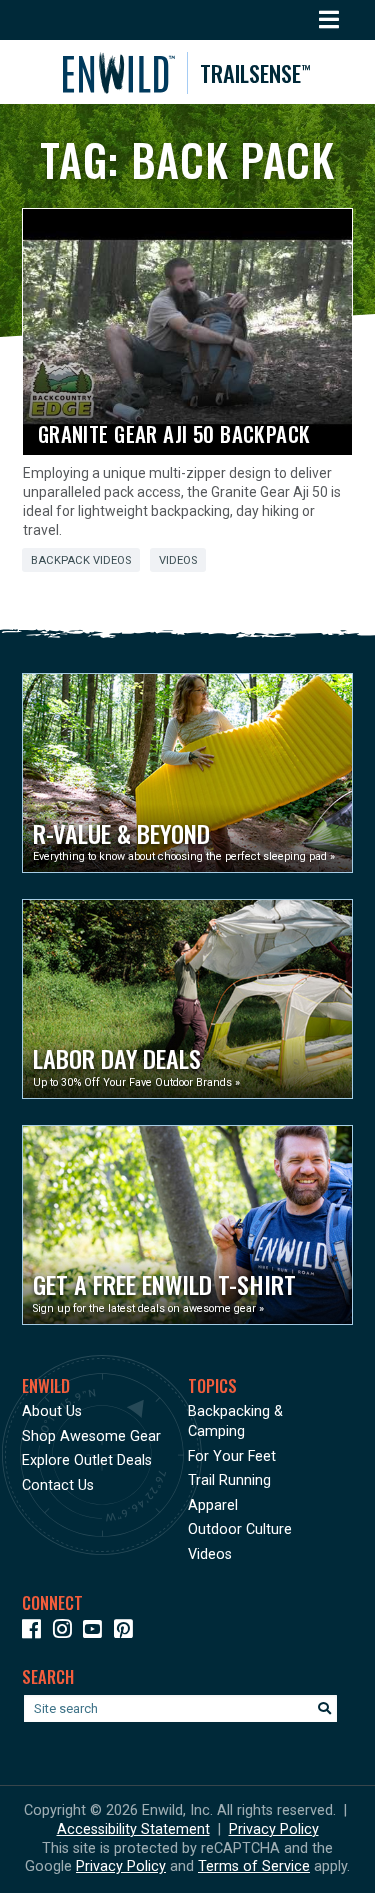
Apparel (213, 1505)
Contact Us (58, 1485)
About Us (52, 1411)
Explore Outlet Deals (87, 1460)
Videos (178, 560)
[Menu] (329, 20)
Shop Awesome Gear (91, 1436)
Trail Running (229, 1480)
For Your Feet (232, 1456)
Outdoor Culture (240, 1529)
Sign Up (67, 1857)
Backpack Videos (81, 560)
